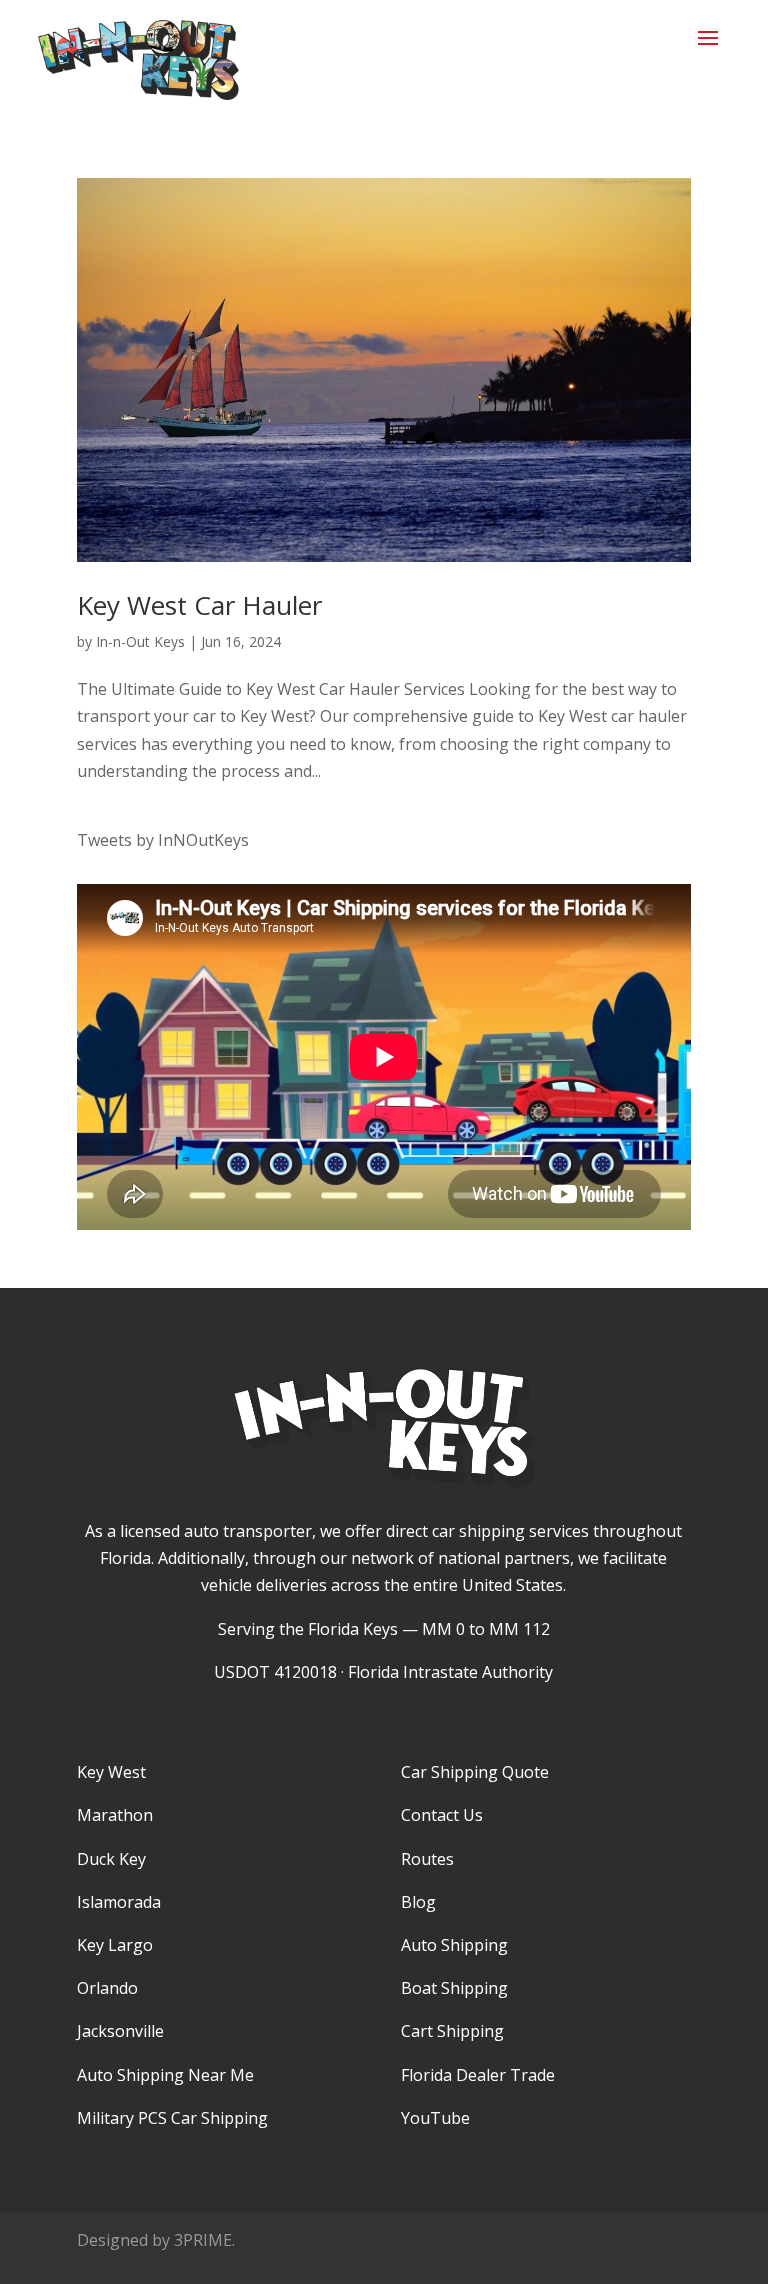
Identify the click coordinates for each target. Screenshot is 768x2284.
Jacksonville (120, 2031)
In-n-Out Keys (140, 641)
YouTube (435, 2118)
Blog (418, 1902)
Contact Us (442, 1815)
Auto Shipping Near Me (165, 2075)
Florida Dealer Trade (478, 2075)
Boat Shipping (454, 1988)
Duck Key (111, 1859)
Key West (111, 1772)
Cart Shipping (452, 2031)
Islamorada (119, 1902)
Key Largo (115, 1945)
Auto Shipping (454, 1945)
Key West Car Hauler (199, 605)
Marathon (115, 1815)
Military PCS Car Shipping (172, 2118)
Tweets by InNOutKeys (163, 840)
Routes (427, 1859)
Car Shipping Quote (475, 1772)
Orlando (107, 1988)
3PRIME (203, 2240)
